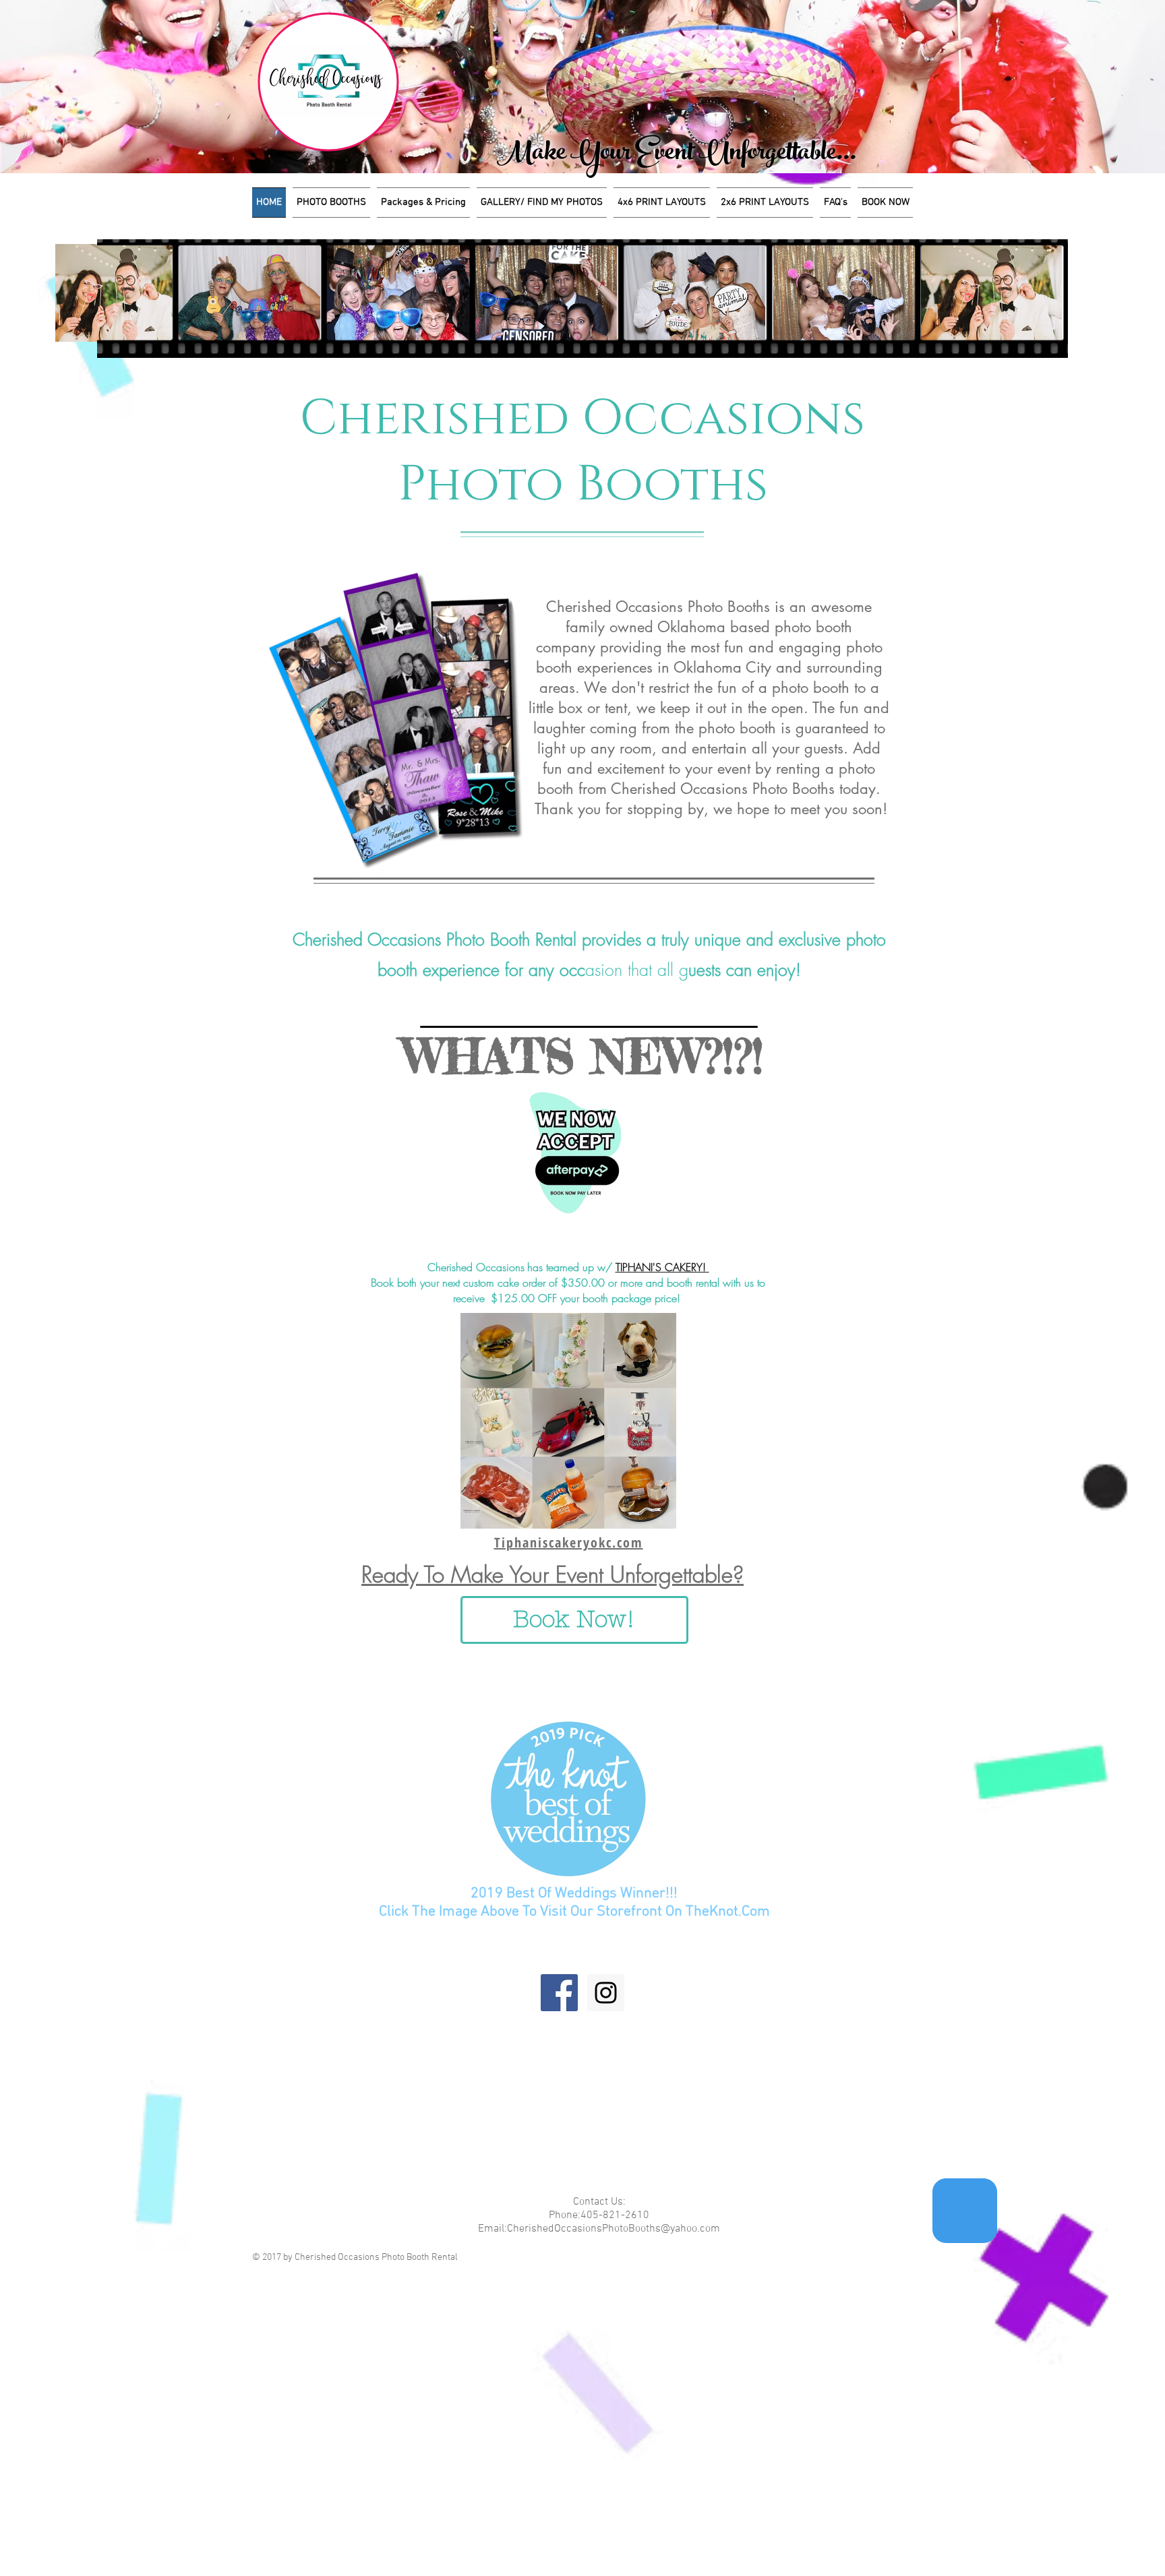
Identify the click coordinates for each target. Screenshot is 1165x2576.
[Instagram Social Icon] (606, 1993)
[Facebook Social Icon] (559, 1993)
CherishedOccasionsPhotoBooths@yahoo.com (614, 2229)
